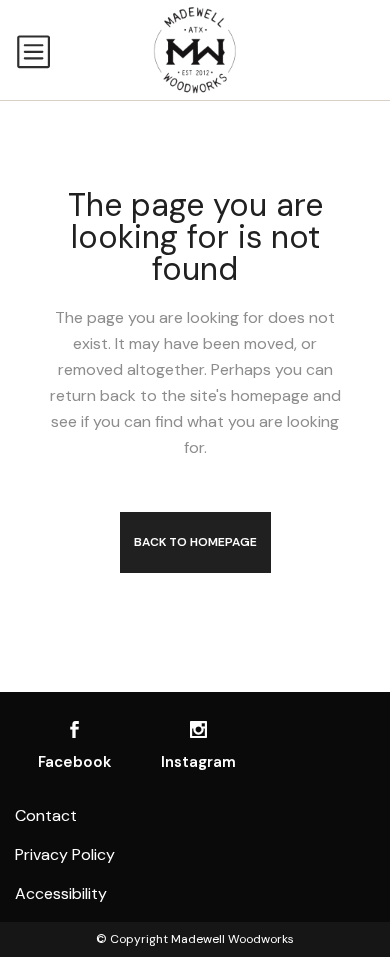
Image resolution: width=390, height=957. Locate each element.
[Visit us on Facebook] (74, 729)
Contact (46, 815)
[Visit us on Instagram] (198, 729)
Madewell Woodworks (232, 939)
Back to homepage (195, 542)
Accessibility (61, 893)
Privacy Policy (65, 854)
